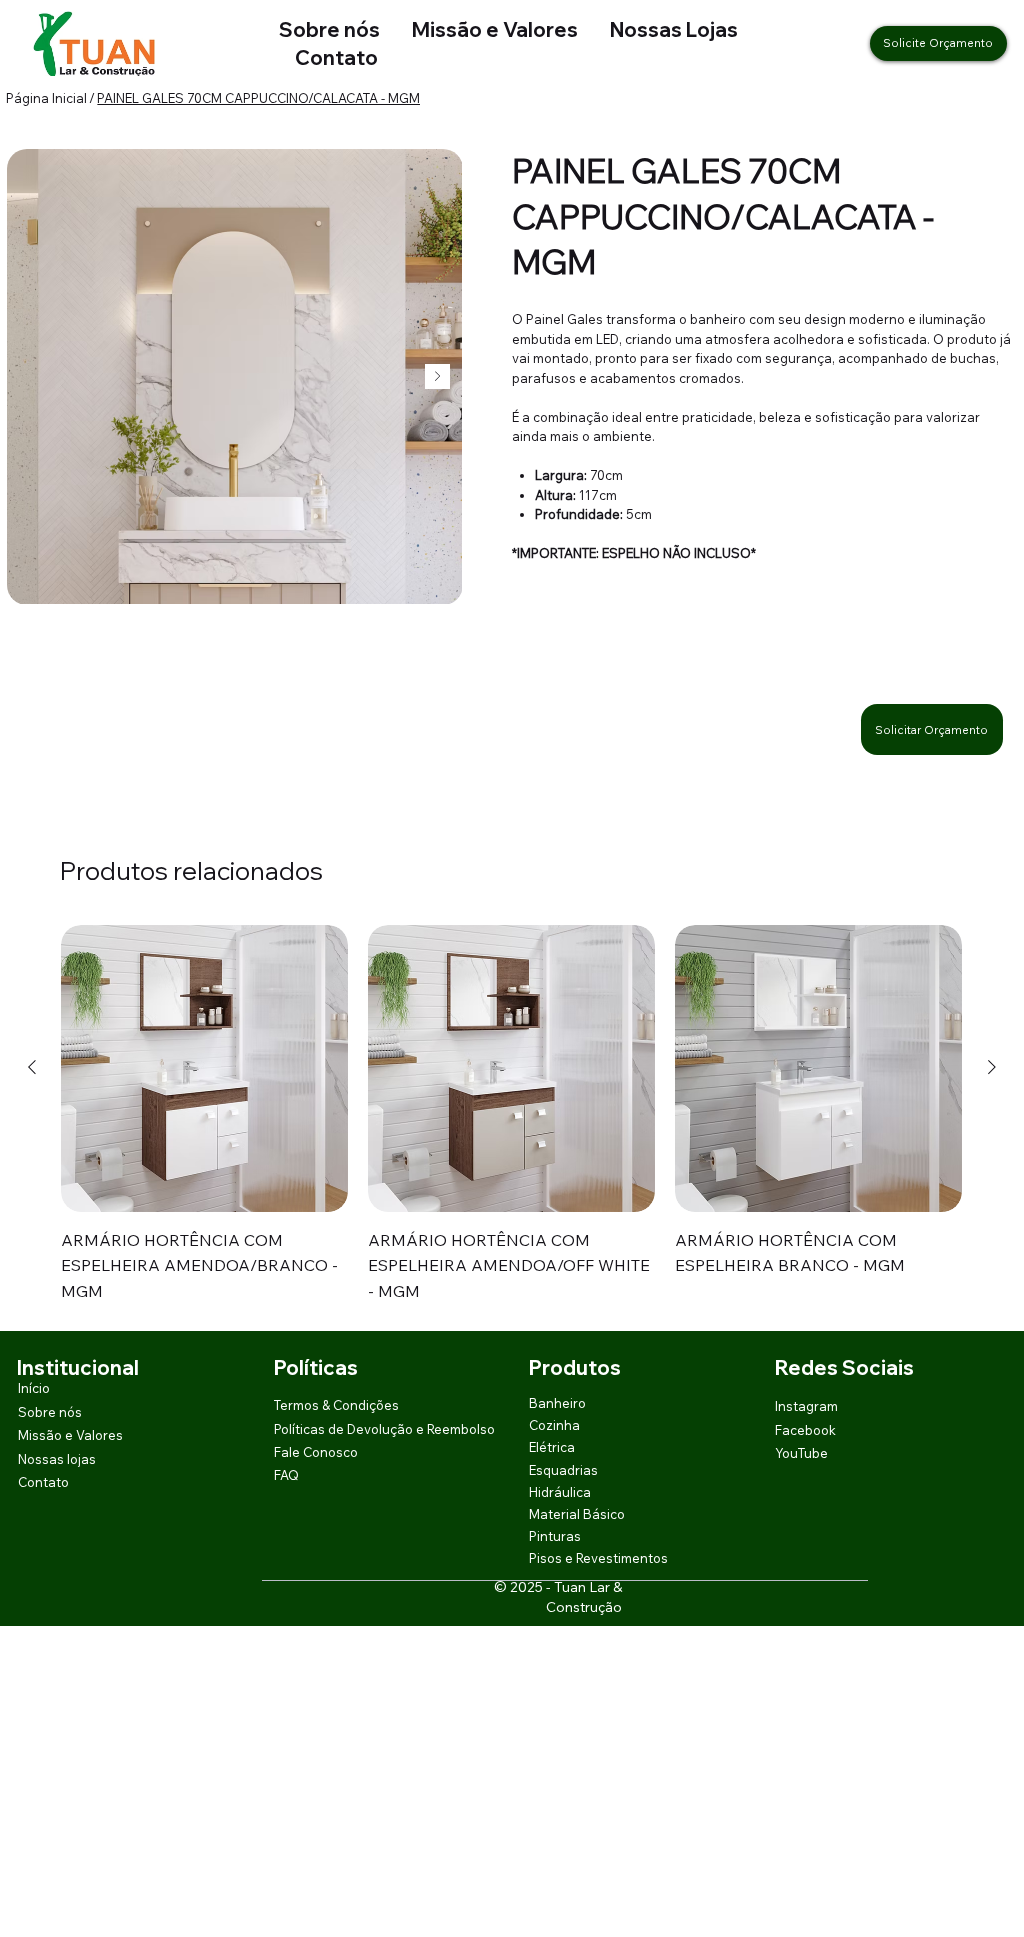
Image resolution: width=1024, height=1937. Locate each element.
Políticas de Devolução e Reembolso (384, 1429)
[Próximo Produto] (992, 1067)
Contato (336, 57)
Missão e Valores (495, 29)
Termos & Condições (336, 1405)
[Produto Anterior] (32, 1067)
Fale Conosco (316, 1452)
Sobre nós (329, 29)
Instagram (806, 1406)
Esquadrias (563, 1470)
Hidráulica (560, 1492)
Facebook (805, 1430)
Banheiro (557, 1403)
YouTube (801, 1453)
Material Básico (577, 1514)
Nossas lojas (57, 1459)
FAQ (286, 1475)
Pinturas (555, 1536)
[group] (511, 1115)
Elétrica (552, 1447)
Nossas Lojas (658, 29)
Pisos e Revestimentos (598, 1558)
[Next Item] (437, 376)
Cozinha (554, 1425)
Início (34, 1388)
